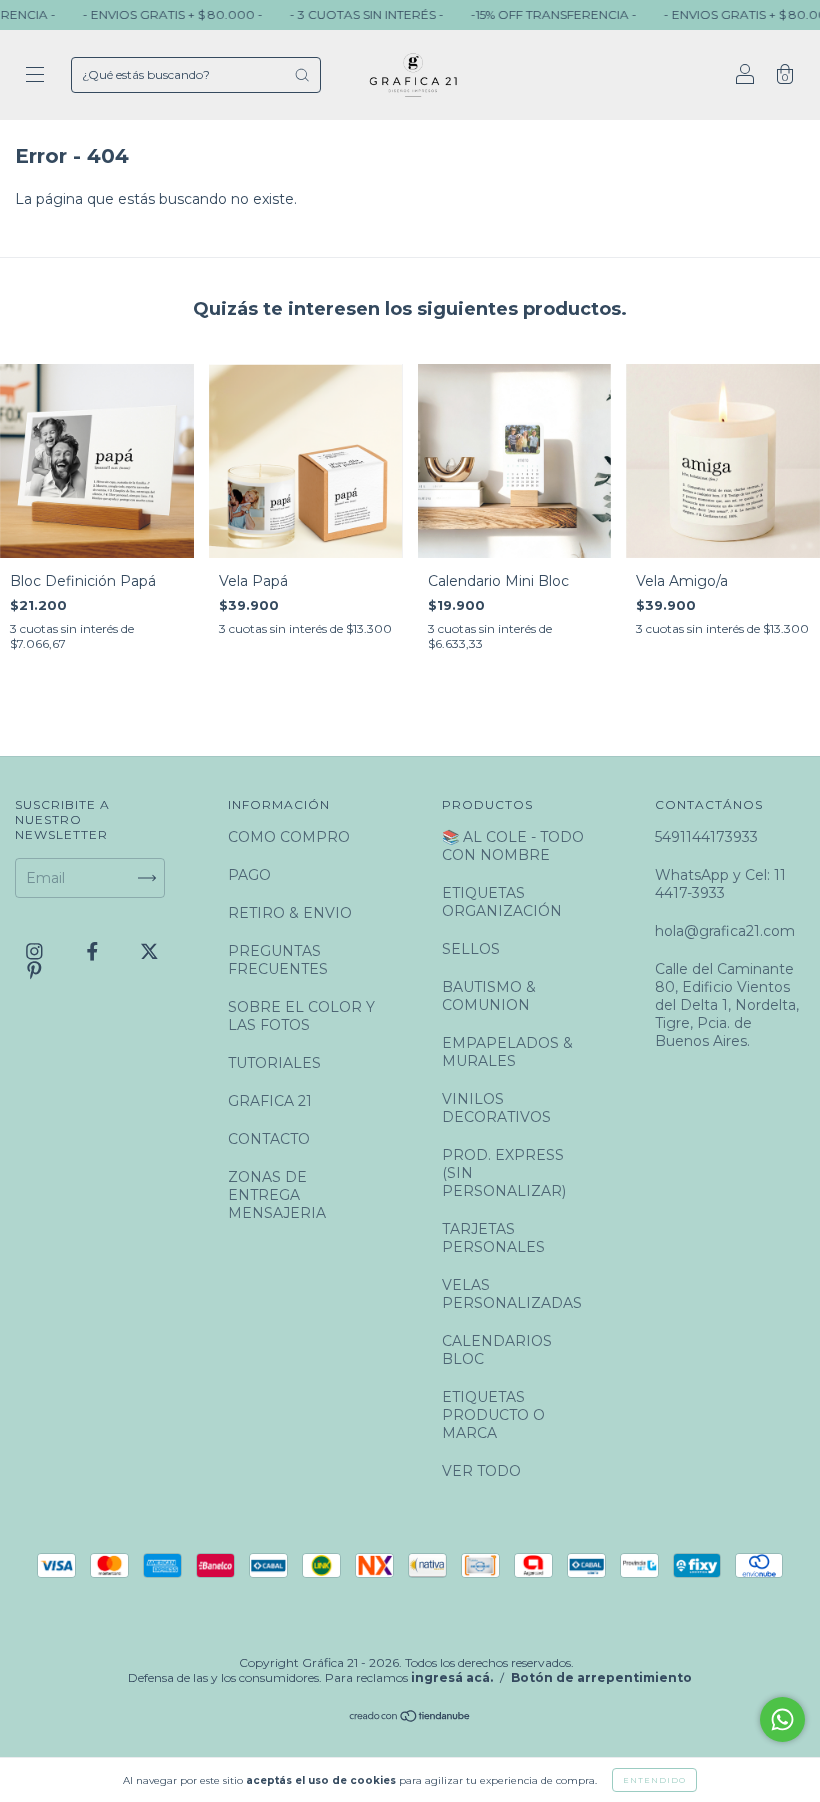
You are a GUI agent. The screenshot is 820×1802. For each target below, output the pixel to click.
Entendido (654, 1780)
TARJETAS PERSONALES (493, 1238)
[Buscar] (302, 75)
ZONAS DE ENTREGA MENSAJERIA (277, 1195)
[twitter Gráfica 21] (149, 952)
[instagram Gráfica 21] (36, 952)
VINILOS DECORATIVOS (496, 1108)
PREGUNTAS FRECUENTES (278, 960)
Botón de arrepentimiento (601, 1677)
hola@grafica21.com (725, 931)
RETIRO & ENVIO (290, 913)
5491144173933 (706, 837)
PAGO (249, 875)
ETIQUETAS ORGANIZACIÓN (502, 902)
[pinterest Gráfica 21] (34, 970)
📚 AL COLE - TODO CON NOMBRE (513, 846)
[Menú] (35, 77)
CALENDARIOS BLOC (497, 1350)
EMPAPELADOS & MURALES (507, 1052)
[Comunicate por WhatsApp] (782, 1719)
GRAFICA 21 (270, 1101)
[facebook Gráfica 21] (94, 952)
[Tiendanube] (410, 1718)
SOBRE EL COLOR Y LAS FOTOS (301, 1016)
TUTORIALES (274, 1063)
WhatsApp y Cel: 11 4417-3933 (720, 884)
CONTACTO (269, 1139)
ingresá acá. (452, 1677)
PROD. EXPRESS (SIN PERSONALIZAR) (504, 1173)
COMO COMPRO (289, 837)
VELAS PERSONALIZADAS (512, 1294)
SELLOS (471, 949)
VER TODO (481, 1471)
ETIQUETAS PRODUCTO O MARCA (493, 1415)
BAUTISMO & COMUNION (489, 996)
